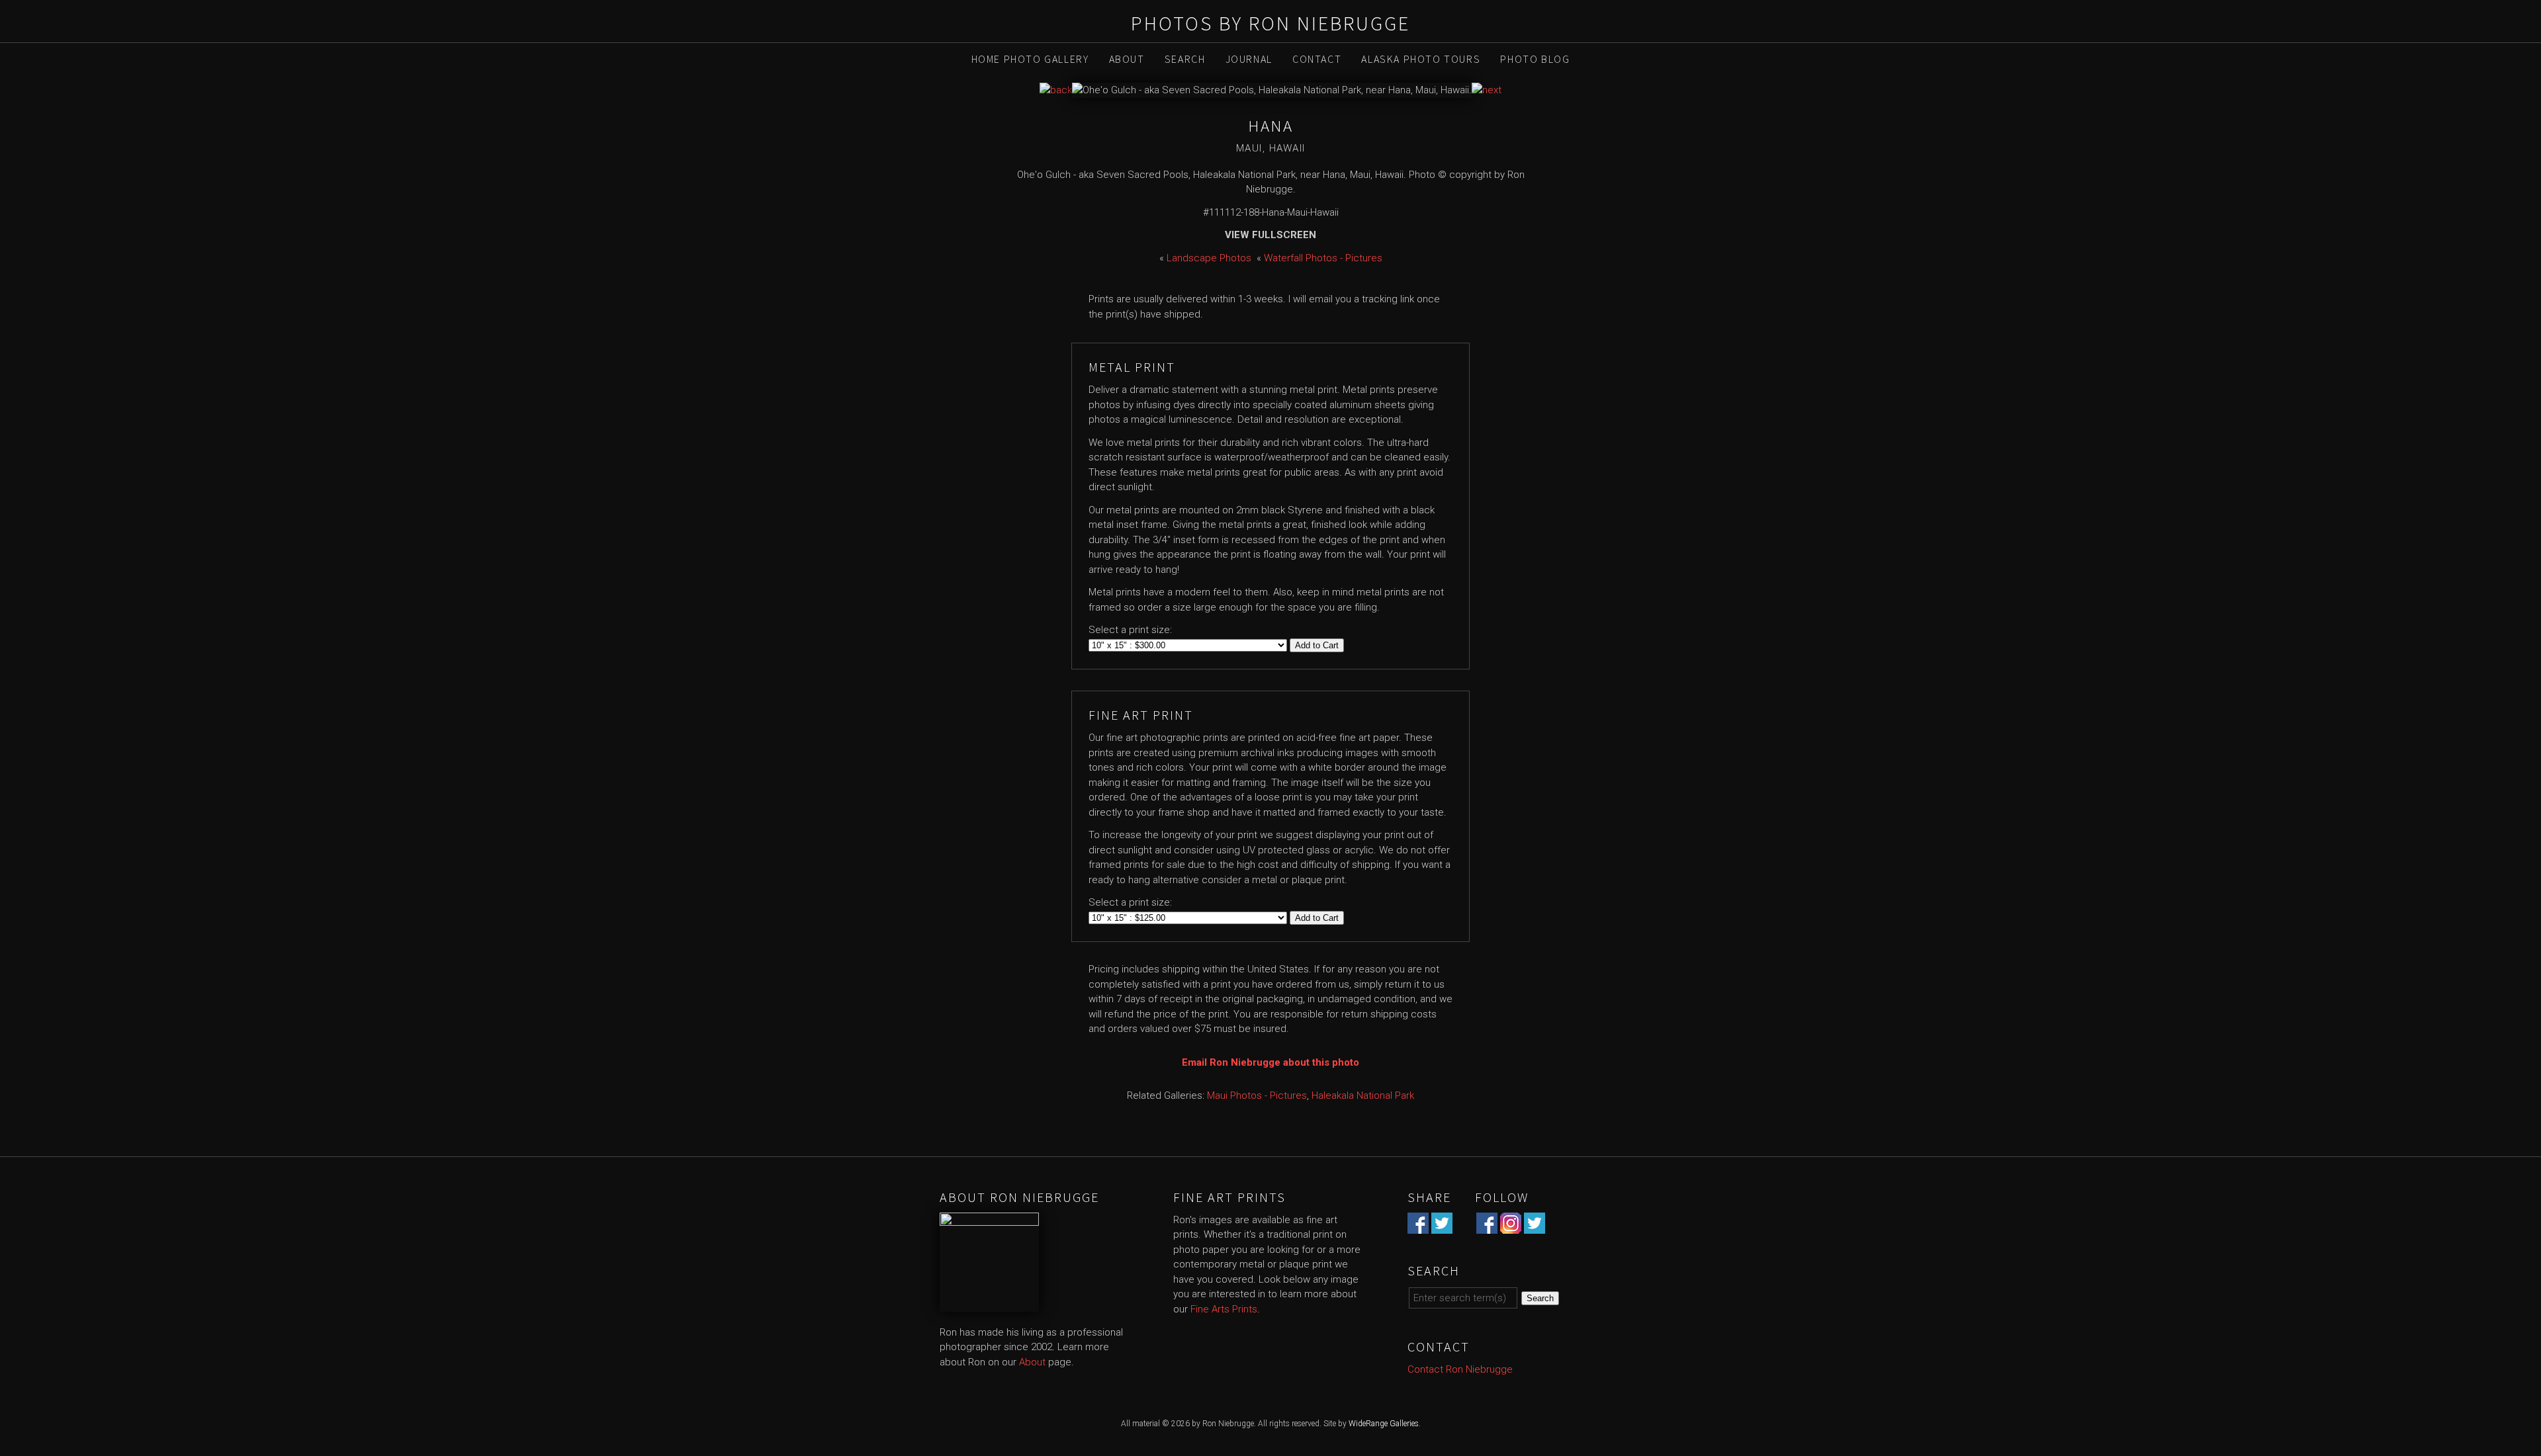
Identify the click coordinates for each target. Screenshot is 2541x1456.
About (1127, 59)
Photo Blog (1535, 59)
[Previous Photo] (1056, 90)
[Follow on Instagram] (1511, 1226)
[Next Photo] (1487, 90)
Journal (1249, 59)
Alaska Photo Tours (1421, 59)
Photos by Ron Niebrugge (1270, 23)
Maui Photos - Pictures (1257, 1095)
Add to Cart (1317, 645)
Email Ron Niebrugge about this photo (1270, 1062)
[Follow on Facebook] (1487, 1226)
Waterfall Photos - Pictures (1323, 258)
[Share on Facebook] (1418, 1226)
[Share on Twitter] (1442, 1226)
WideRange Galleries (1384, 1424)
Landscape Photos (1209, 258)
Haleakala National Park (1363, 1095)
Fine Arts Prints (1224, 1309)
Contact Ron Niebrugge (1460, 1369)
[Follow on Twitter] (1535, 1226)
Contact (1317, 59)
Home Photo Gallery (1030, 59)
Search (1185, 59)
